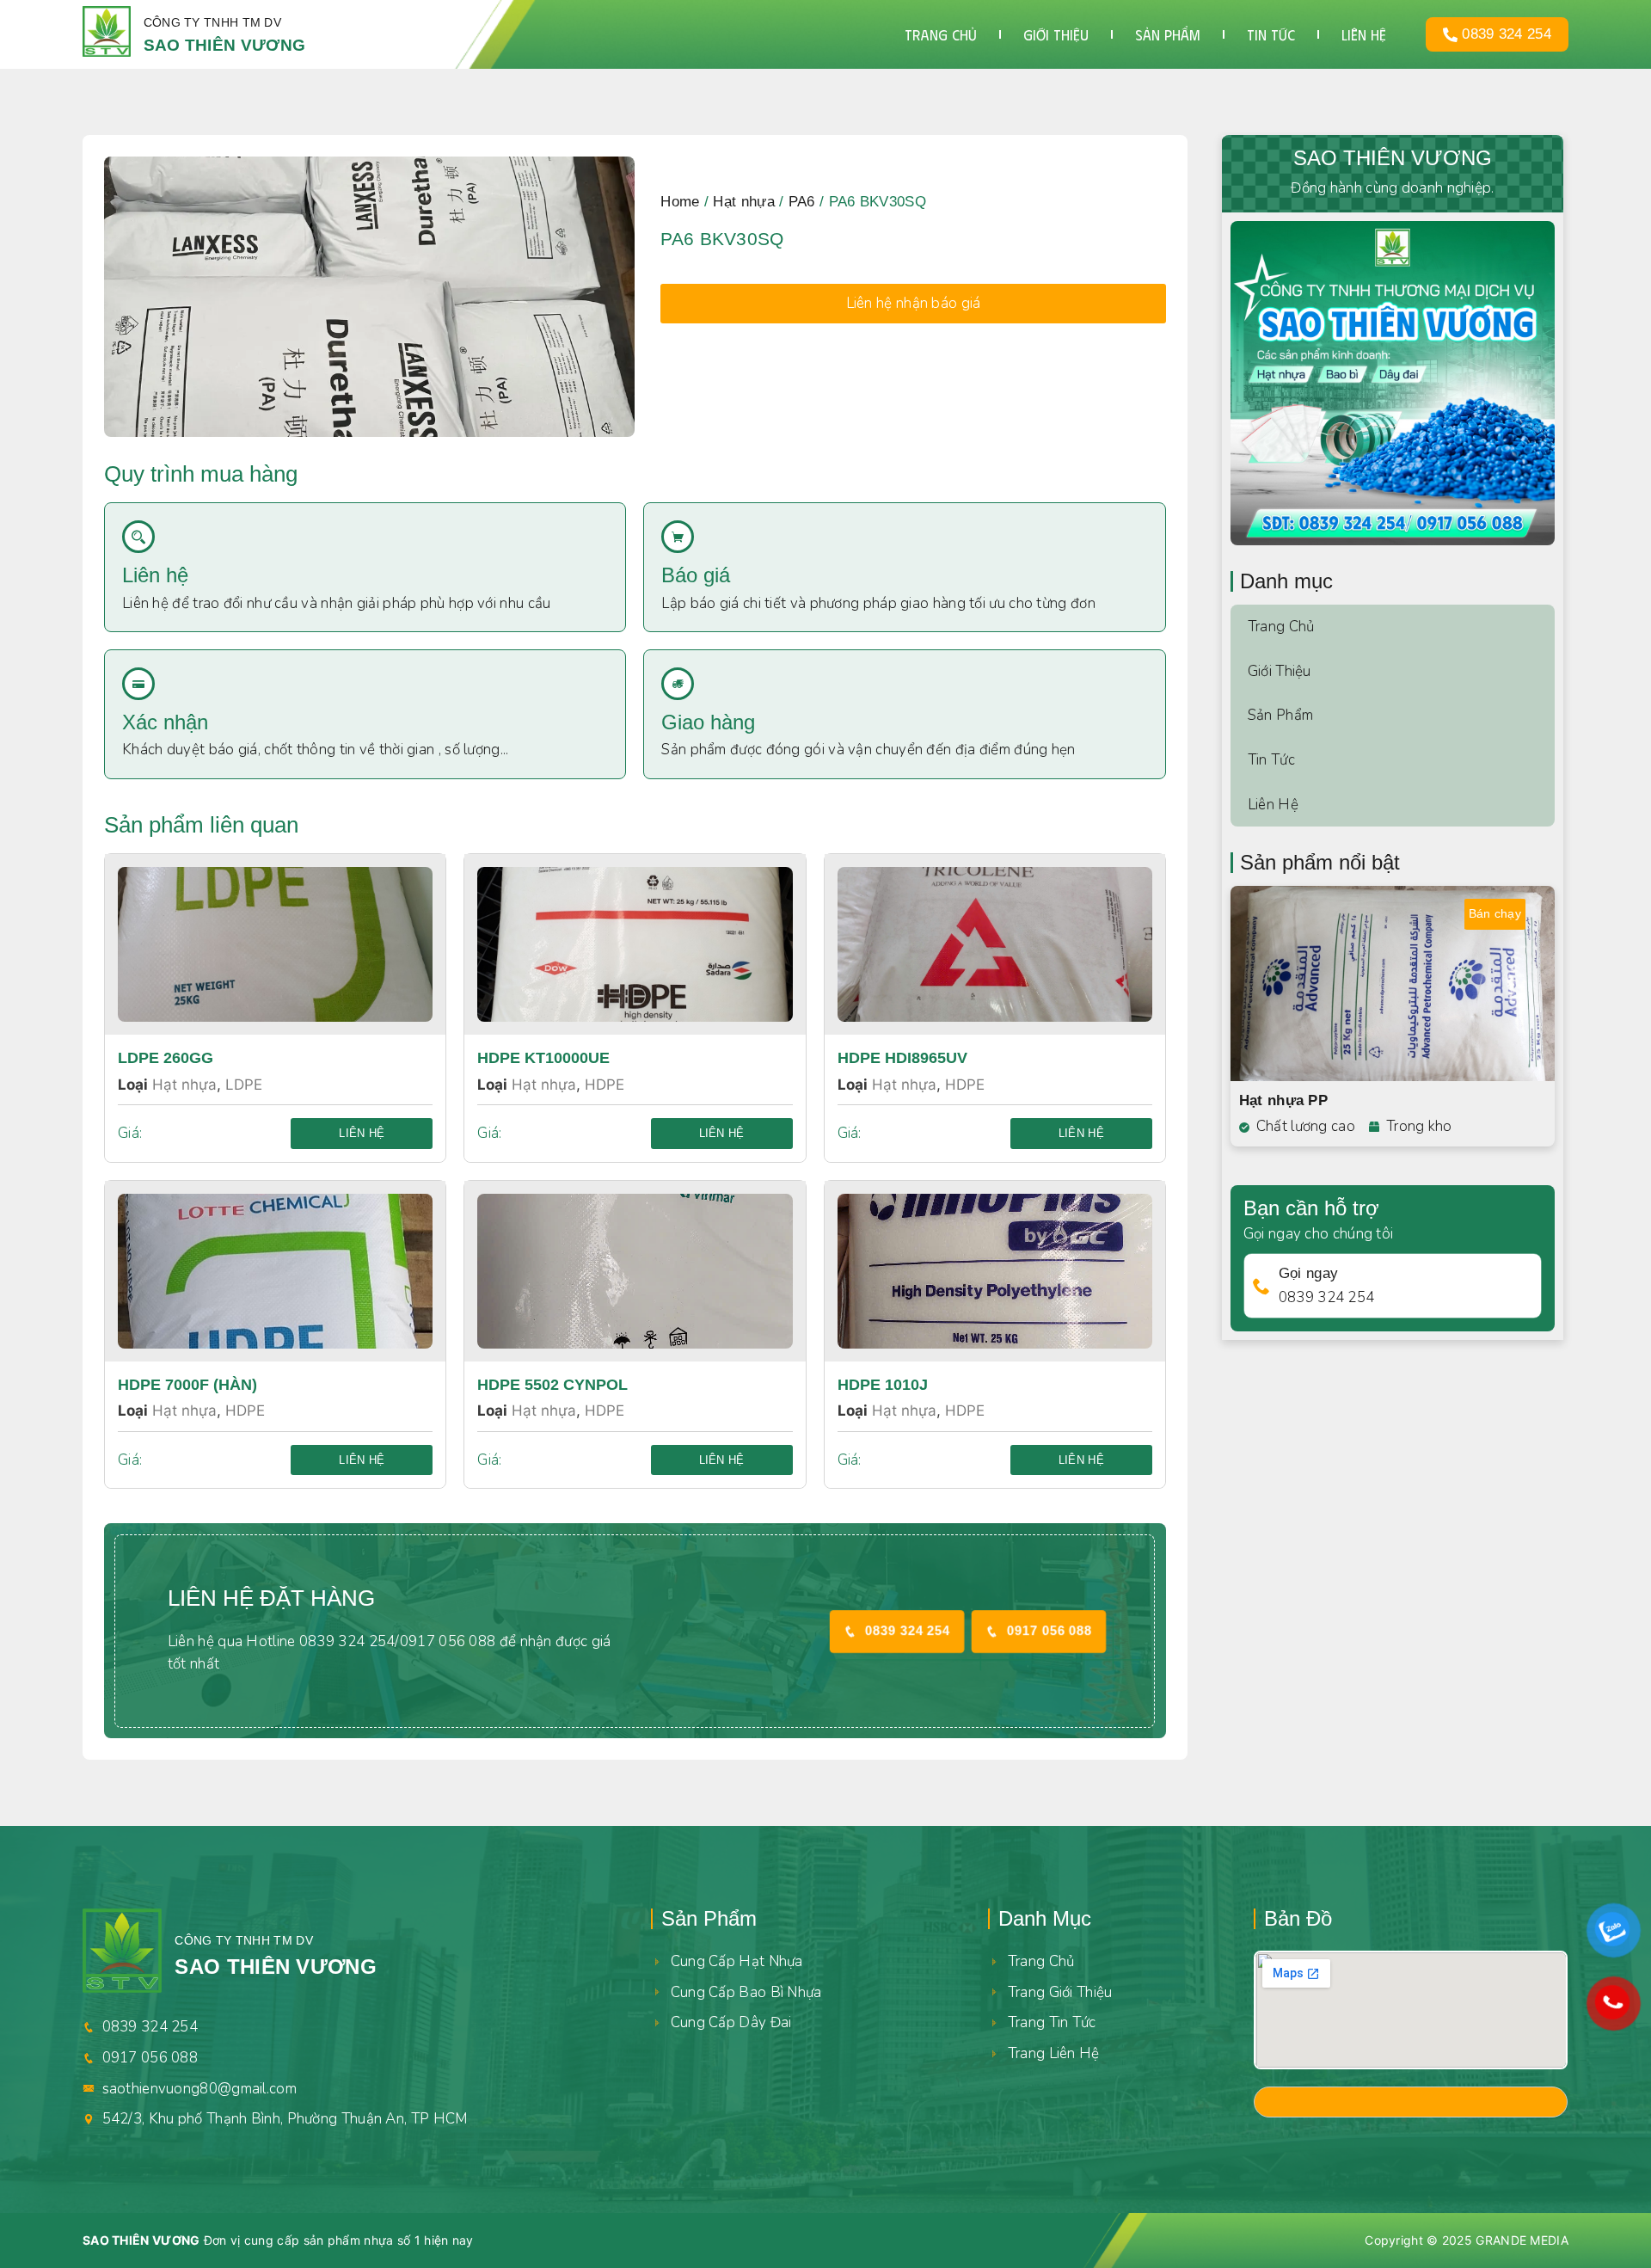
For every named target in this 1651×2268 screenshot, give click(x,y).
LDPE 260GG (166, 1058)
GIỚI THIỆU (1056, 34)
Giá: (130, 1133)
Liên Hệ (1273, 805)
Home (680, 202)
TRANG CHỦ (941, 34)
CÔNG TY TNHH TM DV (212, 22)
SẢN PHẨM (1168, 34)
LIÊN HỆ (1364, 34)
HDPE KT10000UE (543, 1058)
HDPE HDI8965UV (902, 1058)
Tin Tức (1271, 760)
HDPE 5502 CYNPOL (552, 1385)
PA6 (802, 202)
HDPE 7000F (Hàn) (187, 1385)
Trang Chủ (1281, 627)
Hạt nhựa (743, 202)
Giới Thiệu (1280, 671)
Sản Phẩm (1280, 715)
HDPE (605, 1085)
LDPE (244, 1085)
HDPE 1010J (883, 1385)
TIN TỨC (1271, 34)
